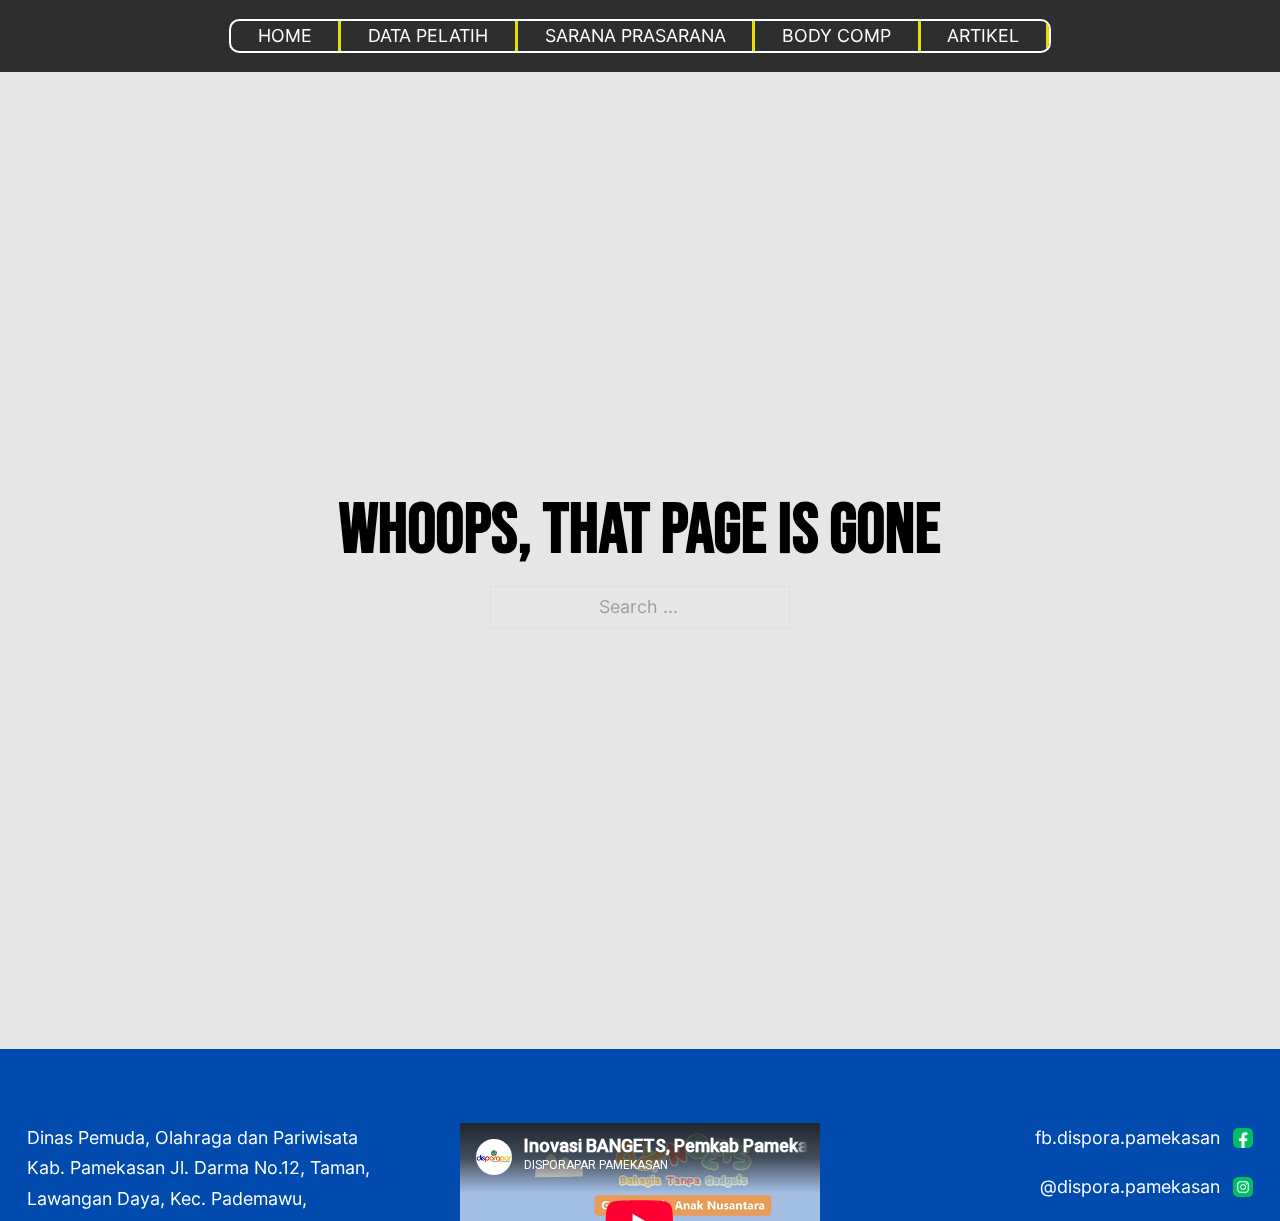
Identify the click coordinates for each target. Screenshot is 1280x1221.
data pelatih (428, 35)
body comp (836, 35)
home (285, 35)
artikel (983, 35)
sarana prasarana (635, 35)
